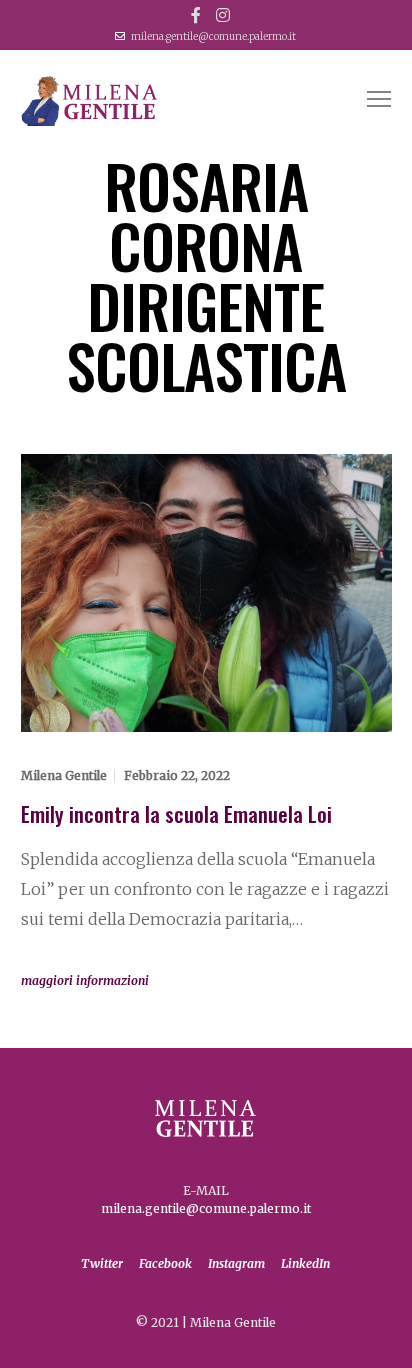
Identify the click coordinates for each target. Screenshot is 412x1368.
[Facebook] (196, 15)
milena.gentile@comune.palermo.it (213, 36)
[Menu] (370, 100)
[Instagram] (223, 15)
